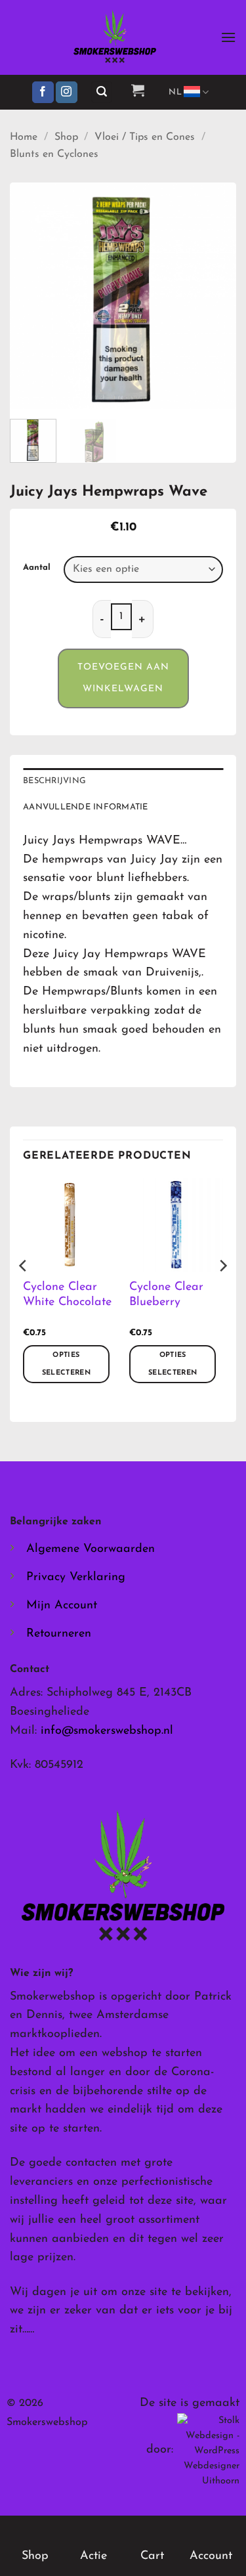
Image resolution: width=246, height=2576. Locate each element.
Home (24, 137)
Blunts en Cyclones (54, 154)
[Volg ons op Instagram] (67, 93)
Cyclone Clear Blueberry (166, 1295)
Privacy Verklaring (76, 1578)
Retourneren (59, 1634)
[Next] (215, 296)
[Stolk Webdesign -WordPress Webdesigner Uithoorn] (208, 2450)
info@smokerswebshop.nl (107, 1731)
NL (175, 92)
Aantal (37, 568)
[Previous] (31, 296)
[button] (228, 37)
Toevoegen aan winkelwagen (123, 678)
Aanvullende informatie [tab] (86, 807)
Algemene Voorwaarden (91, 1549)
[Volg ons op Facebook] (43, 93)
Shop (66, 137)
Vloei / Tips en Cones (145, 137)
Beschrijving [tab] (54, 781)
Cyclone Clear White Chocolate (67, 1295)
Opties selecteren (66, 1364)
